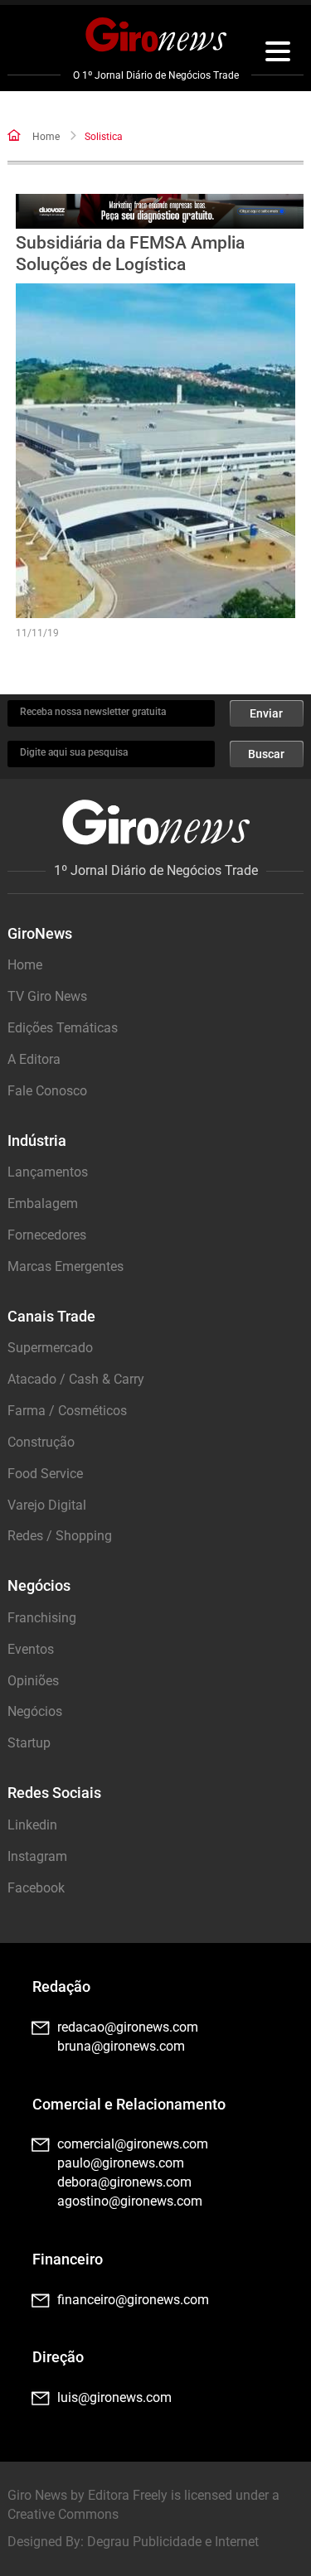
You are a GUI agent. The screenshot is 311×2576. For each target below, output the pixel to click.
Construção (41, 1442)
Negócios (35, 1711)
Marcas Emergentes (66, 1266)
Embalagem (43, 1203)
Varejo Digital (47, 1505)
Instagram (37, 1856)
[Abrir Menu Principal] (278, 54)
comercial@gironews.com (133, 2144)
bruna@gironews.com (121, 2046)
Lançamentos (48, 1172)
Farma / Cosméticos (67, 1411)
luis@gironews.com (114, 2397)
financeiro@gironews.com (133, 2300)
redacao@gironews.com (128, 2027)
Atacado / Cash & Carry (76, 1379)
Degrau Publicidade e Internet (173, 2542)
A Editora (34, 1059)
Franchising (42, 1618)
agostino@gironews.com (130, 2201)
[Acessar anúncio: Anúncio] (159, 212)
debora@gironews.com (124, 2182)
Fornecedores (47, 1235)
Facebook (36, 1888)
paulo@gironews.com (121, 2163)
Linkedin (32, 1825)
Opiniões (33, 1681)
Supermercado (50, 1348)
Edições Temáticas (63, 1028)
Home (46, 137)
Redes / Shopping (60, 1536)
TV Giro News (47, 996)
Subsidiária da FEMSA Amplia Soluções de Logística (130, 253)
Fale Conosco (47, 1091)
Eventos (31, 1649)
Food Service (45, 1474)
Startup (29, 1743)
